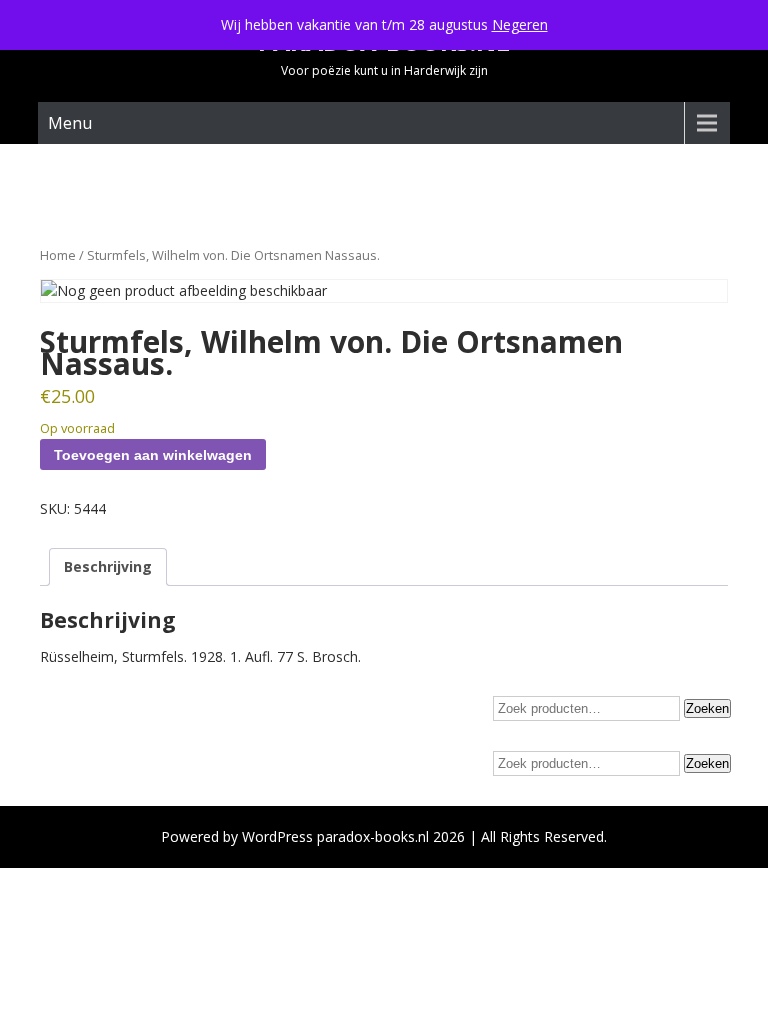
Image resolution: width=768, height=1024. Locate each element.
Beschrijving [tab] (108, 566)
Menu (70, 123)
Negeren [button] (520, 24)
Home (58, 255)
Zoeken (707, 708)
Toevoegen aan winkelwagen (153, 455)
